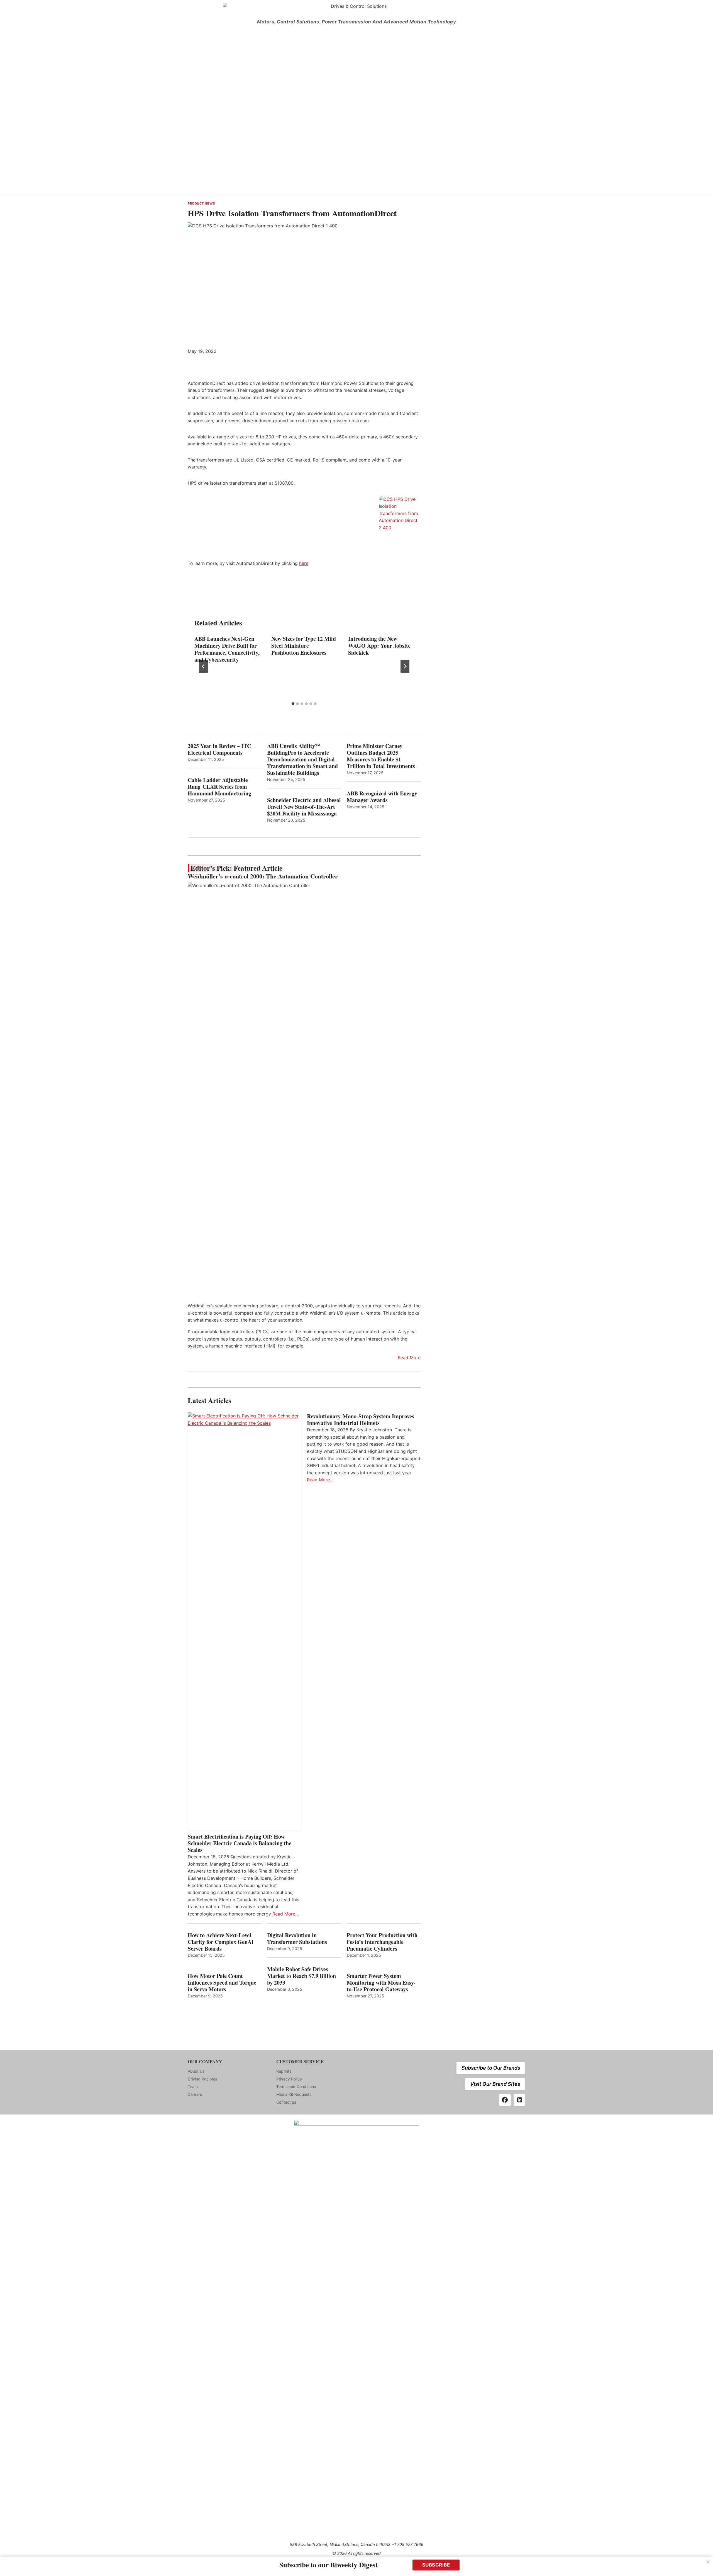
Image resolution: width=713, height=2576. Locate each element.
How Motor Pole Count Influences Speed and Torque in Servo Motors (222, 1983)
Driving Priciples (202, 2079)
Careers (195, 2094)
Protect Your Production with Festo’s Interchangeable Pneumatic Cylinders (382, 1942)
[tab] (293, 704)
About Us (196, 2071)
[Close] (708, 2562)
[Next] (405, 666)
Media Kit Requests (294, 2094)
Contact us (286, 2102)
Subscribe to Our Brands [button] (491, 2068)
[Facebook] (505, 2100)
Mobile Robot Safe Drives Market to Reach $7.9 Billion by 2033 (301, 1976)
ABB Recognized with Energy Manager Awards (382, 797)
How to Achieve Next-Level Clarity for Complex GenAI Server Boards (221, 1942)
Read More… (286, 1914)
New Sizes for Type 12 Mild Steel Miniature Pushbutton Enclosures (304, 646)
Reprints (284, 2071)
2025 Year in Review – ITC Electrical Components (219, 749)
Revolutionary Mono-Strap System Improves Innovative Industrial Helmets (361, 1420)
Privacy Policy (289, 2079)
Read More (409, 1358)
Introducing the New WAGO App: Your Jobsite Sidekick (379, 646)
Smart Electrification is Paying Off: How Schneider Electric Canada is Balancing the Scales (240, 1843)
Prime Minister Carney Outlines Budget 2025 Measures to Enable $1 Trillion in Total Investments (381, 756)
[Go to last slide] (203, 666)
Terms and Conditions (296, 2086)
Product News (201, 203)
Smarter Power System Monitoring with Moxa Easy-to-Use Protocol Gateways (381, 1983)
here (304, 563)
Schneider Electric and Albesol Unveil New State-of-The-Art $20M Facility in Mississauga (304, 807)
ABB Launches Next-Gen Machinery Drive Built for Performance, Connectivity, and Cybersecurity (227, 649)
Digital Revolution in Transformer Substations (297, 1939)
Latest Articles (209, 1400)
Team (193, 2086)
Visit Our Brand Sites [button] (495, 2084)
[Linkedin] (519, 2100)
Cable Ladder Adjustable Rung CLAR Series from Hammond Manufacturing (219, 787)
